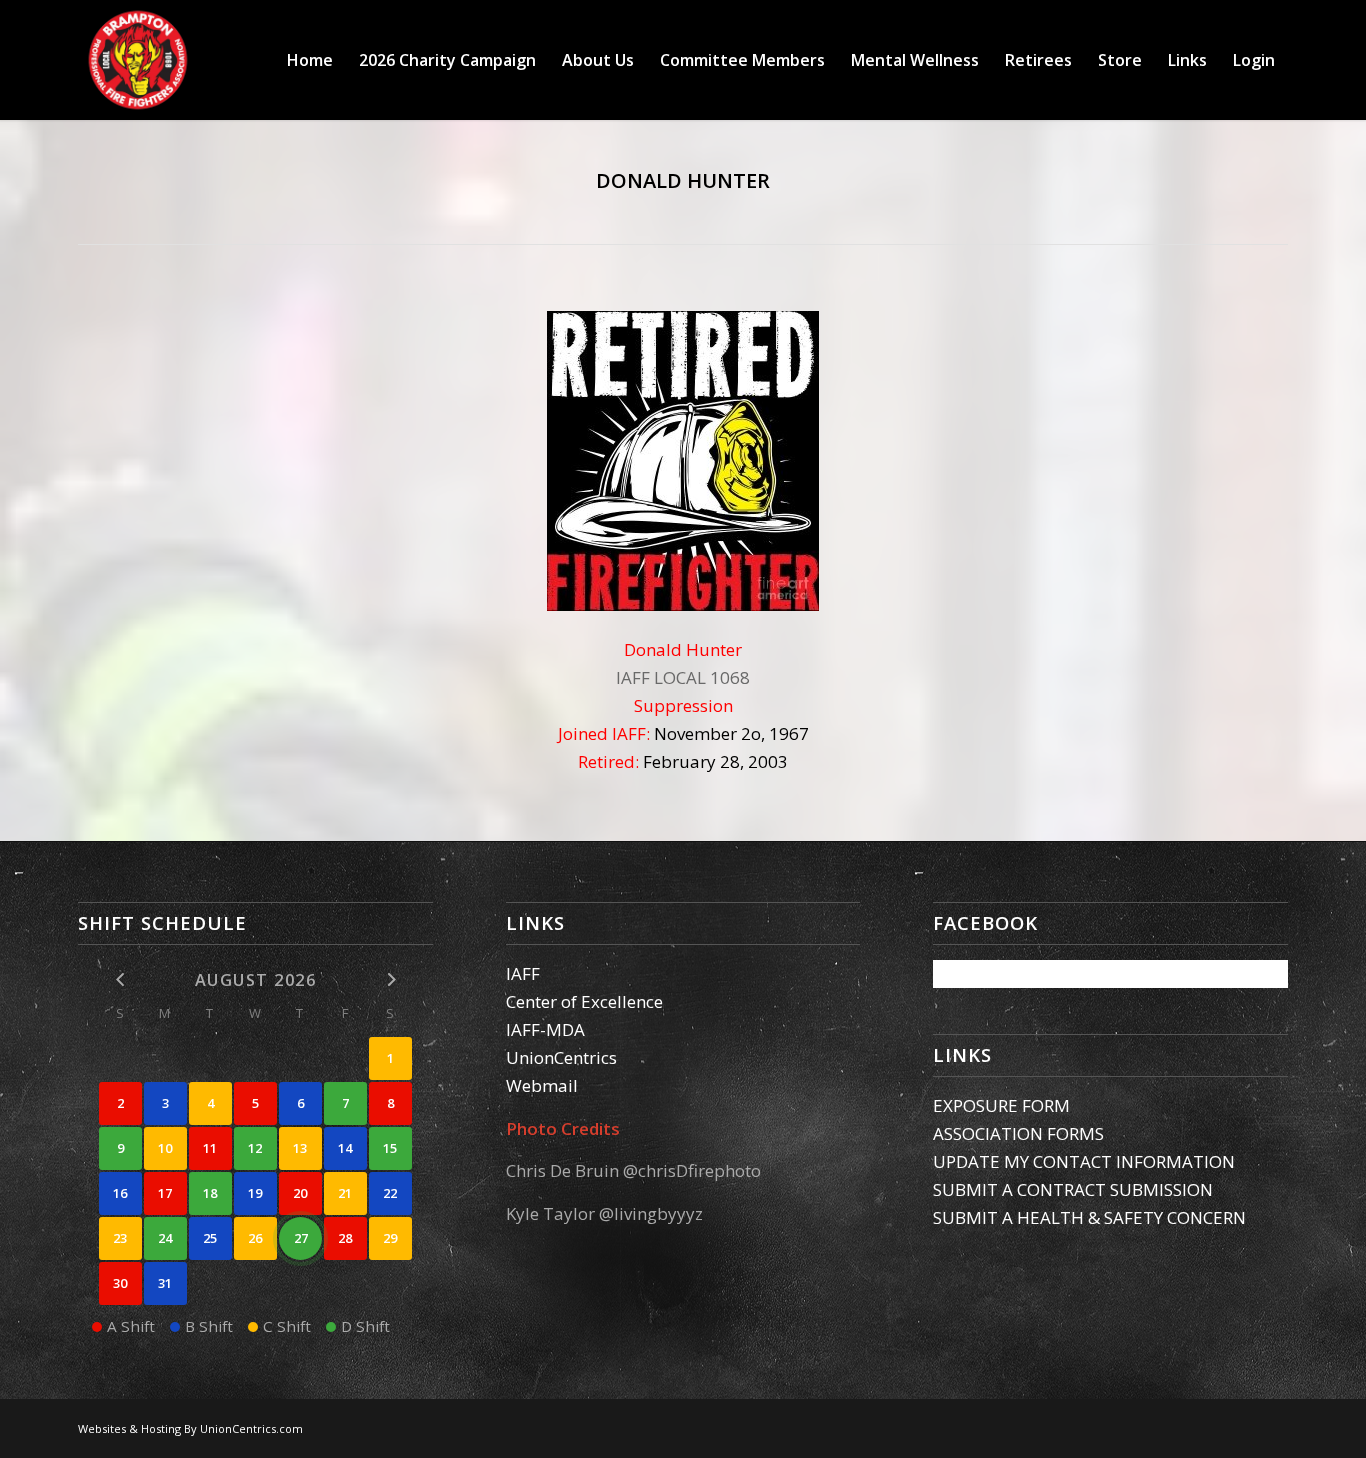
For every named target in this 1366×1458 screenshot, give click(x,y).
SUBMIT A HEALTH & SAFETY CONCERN (1089, 1217)
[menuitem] (310, 60)
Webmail (542, 1085)
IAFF (523, 973)
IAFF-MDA (545, 1029)
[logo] (138, 60)
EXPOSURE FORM (1001, 1105)
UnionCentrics (561, 1057)
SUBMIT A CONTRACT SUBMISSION (1073, 1189)
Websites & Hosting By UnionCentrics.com (190, 1428)
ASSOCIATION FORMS (1018, 1133)
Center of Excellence (584, 1001)
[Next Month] (390, 978)
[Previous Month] (120, 978)
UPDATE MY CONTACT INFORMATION (1084, 1161)
